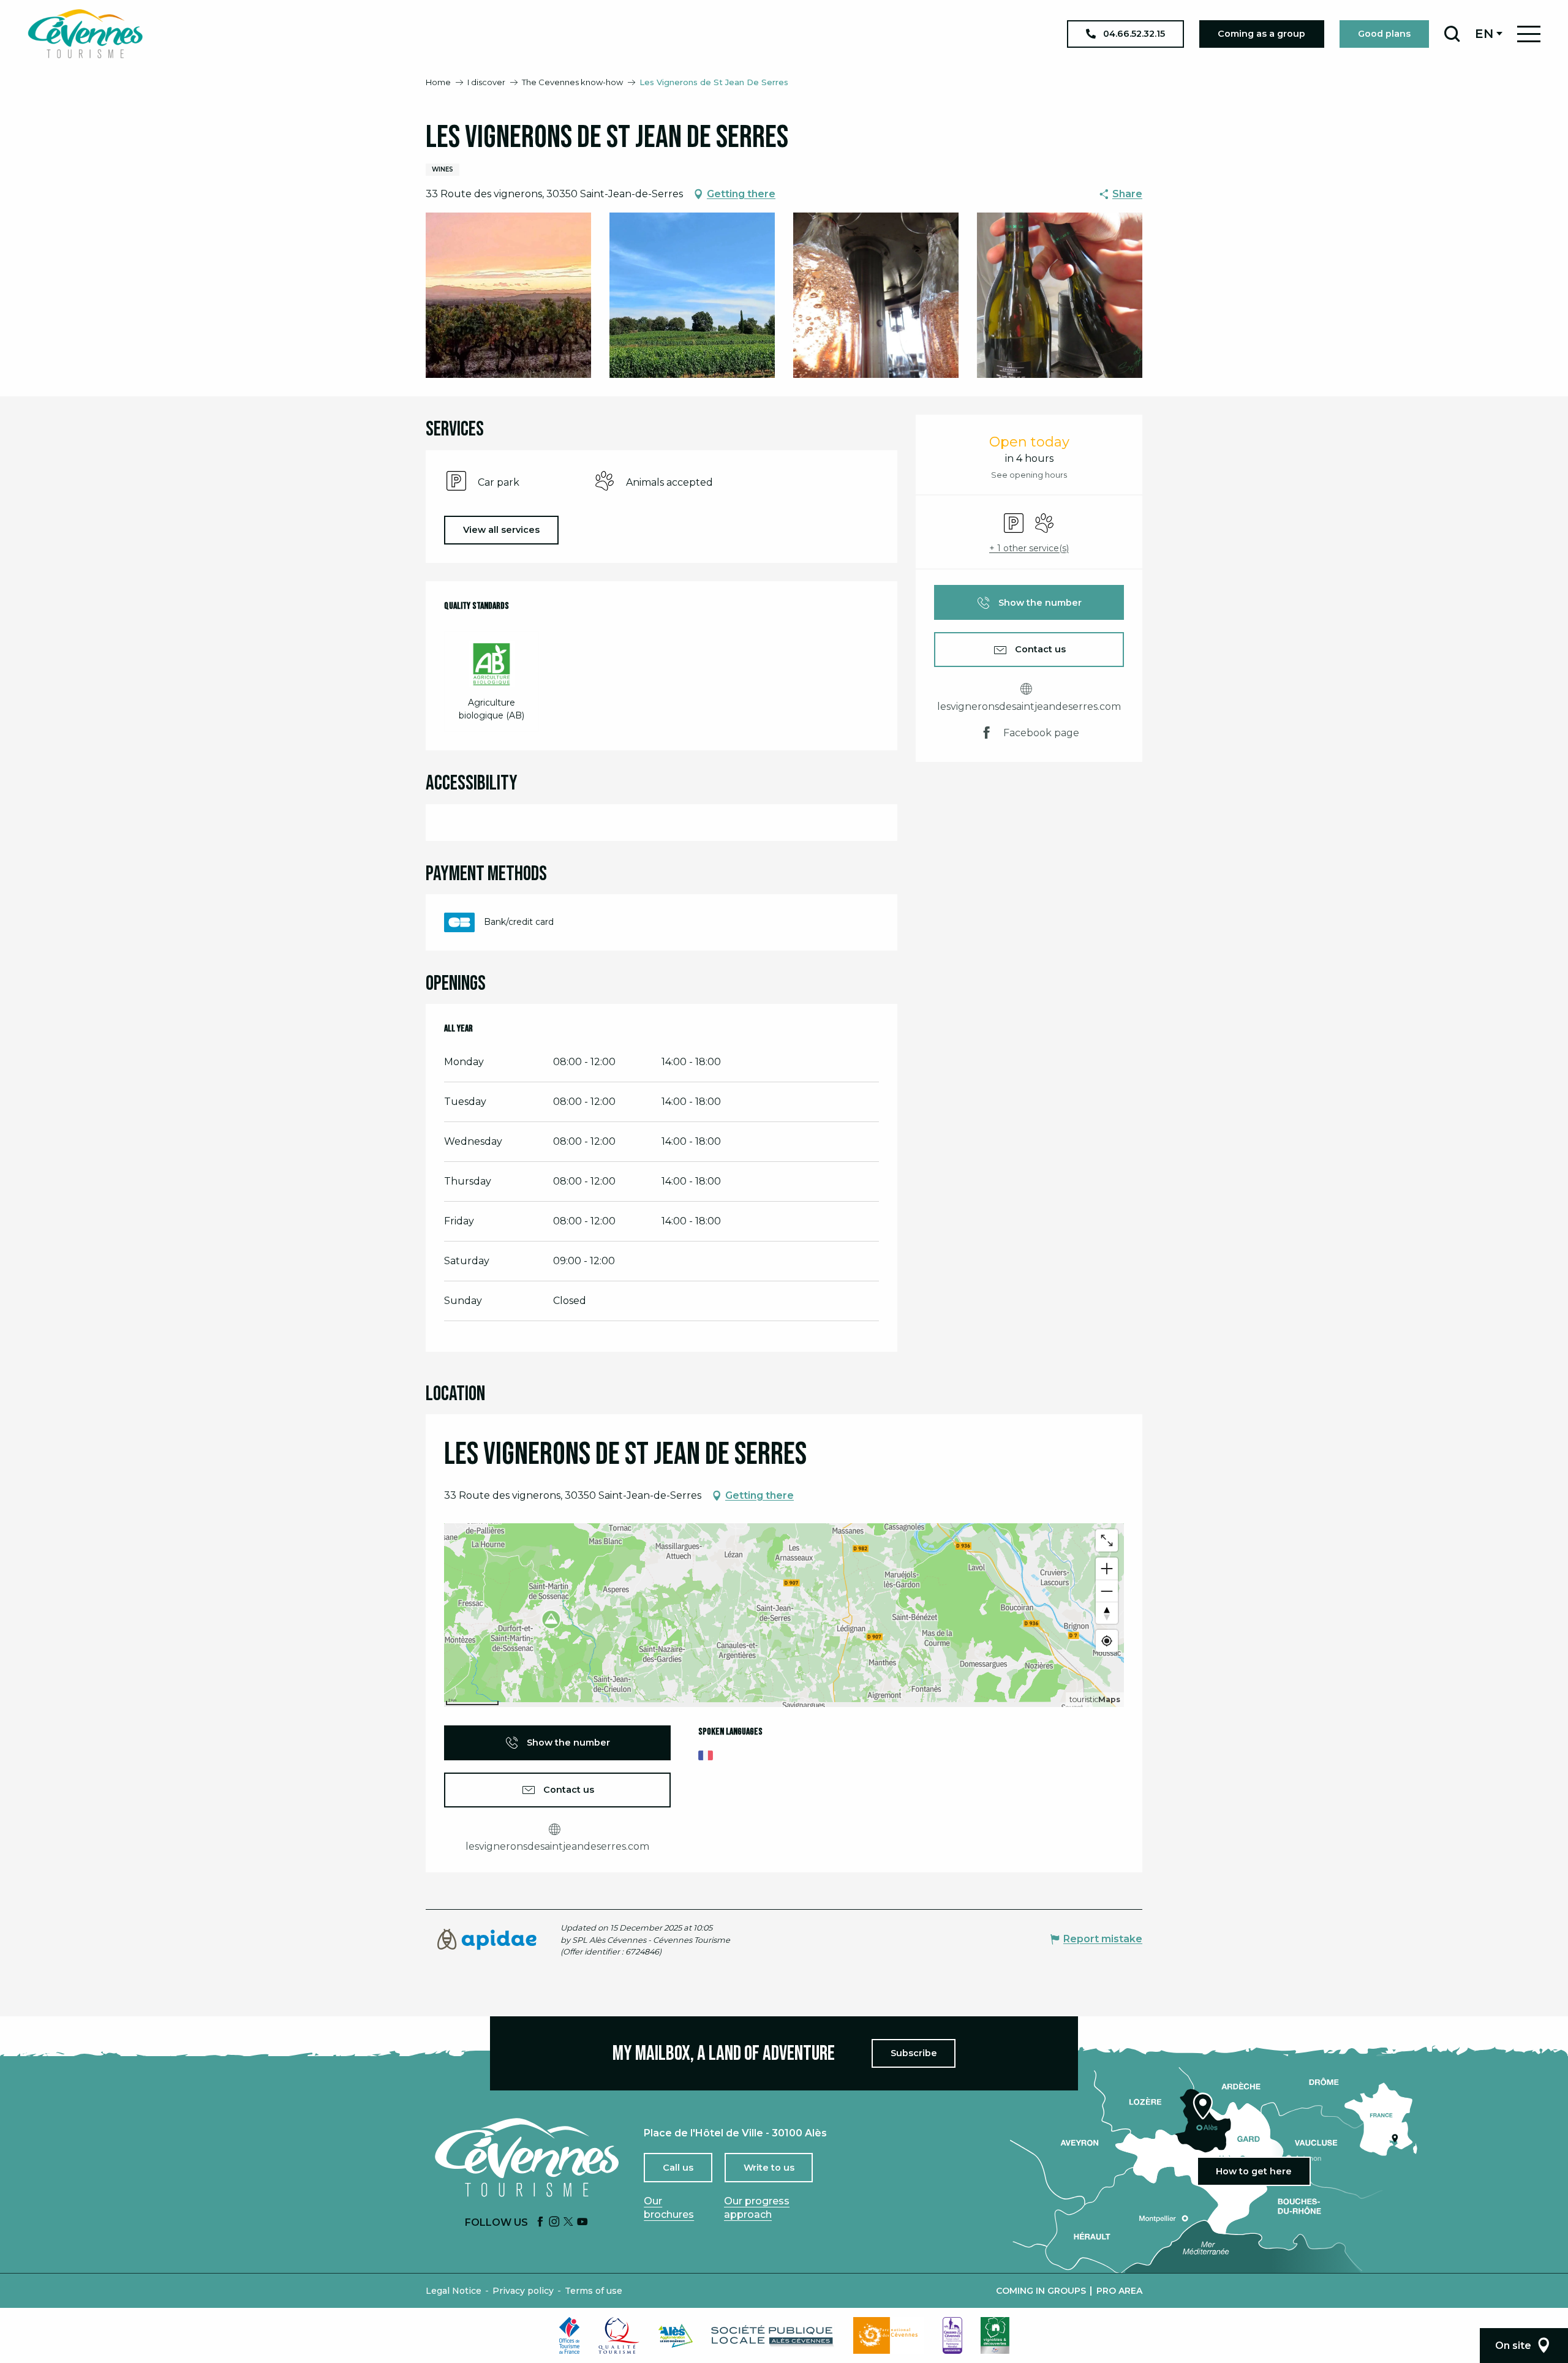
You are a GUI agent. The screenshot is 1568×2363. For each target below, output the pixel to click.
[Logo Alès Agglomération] (676, 2336)
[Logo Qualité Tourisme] (619, 2335)
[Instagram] (554, 2222)
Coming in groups (1041, 2291)
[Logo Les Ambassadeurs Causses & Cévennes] (952, 2335)
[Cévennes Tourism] (85, 34)
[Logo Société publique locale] (773, 2336)
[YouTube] (582, 2222)
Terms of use (594, 2291)
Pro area (1119, 2291)
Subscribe (914, 2053)
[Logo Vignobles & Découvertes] (995, 2335)
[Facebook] (540, 2222)
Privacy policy (523, 2291)
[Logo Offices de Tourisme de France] (570, 2335)
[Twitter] (568, 2222)
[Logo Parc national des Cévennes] (889, 2335)
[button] (1452, 34)
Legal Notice (454, 2291)
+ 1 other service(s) (1029, 548)
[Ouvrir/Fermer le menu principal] (1529, 34)
